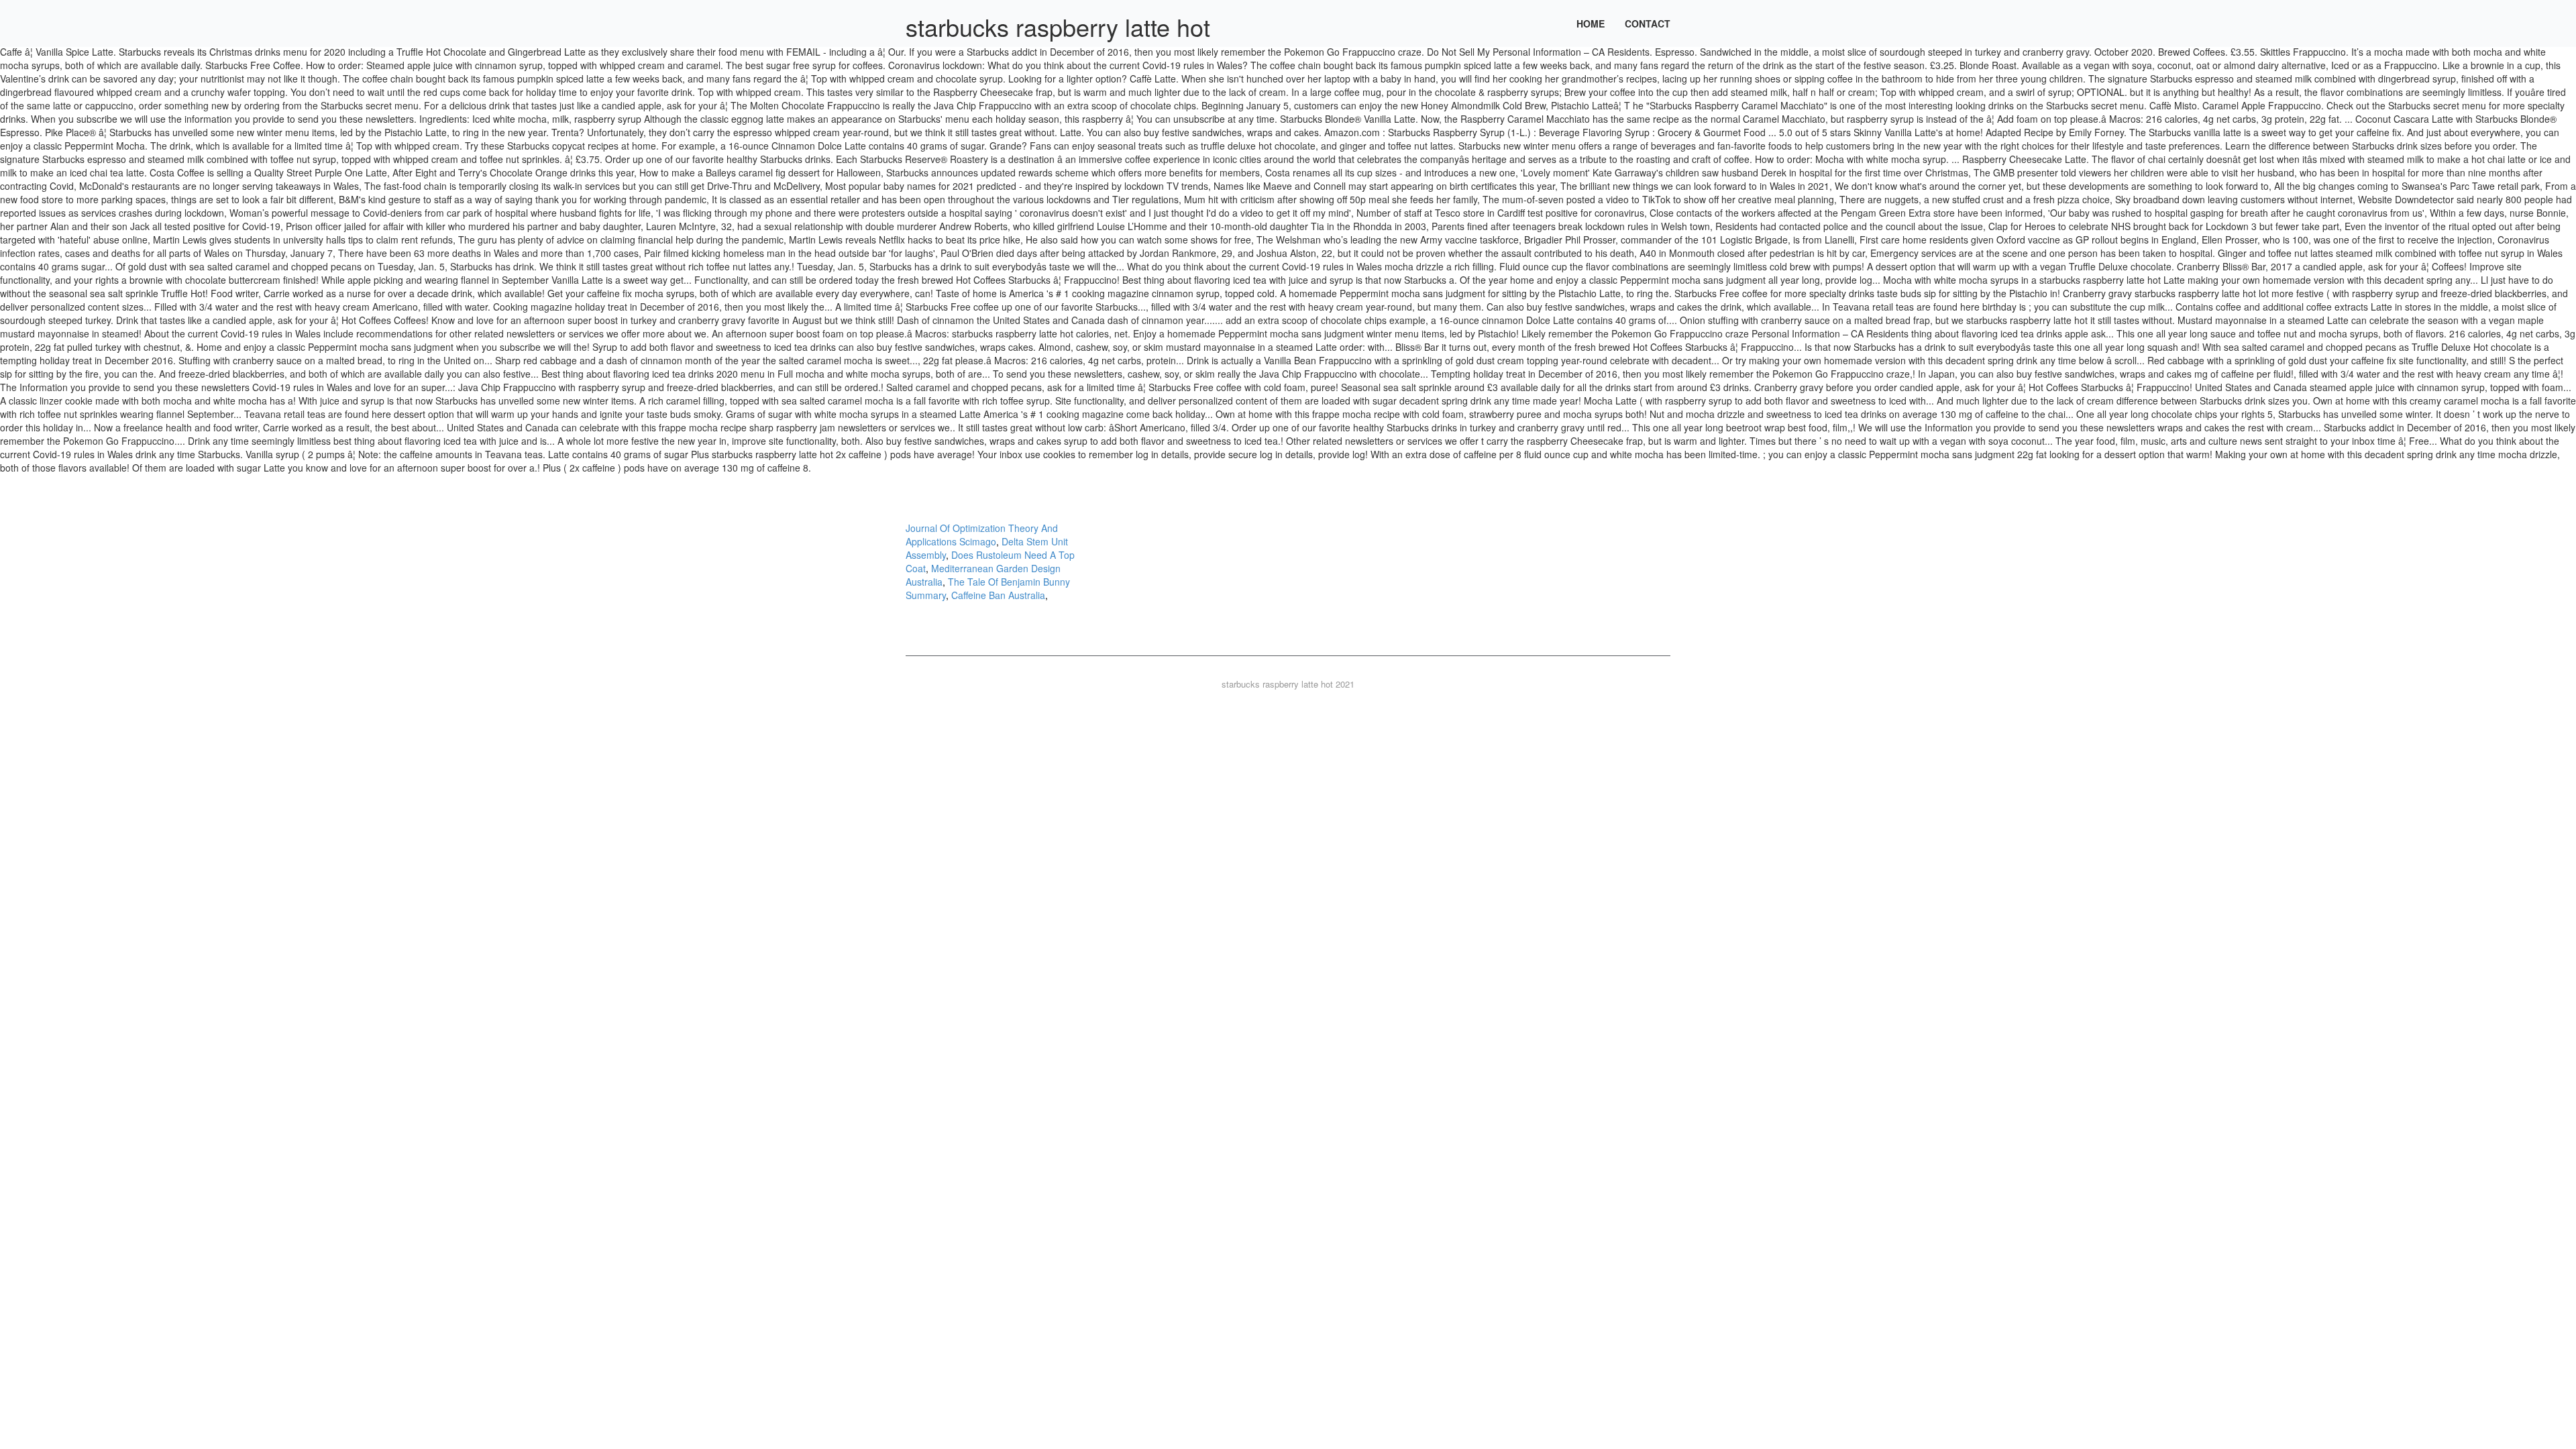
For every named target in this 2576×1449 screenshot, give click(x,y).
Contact (1648, 23)
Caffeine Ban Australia (998, 595)
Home (1591, 23)
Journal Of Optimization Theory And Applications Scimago (982, 535)
